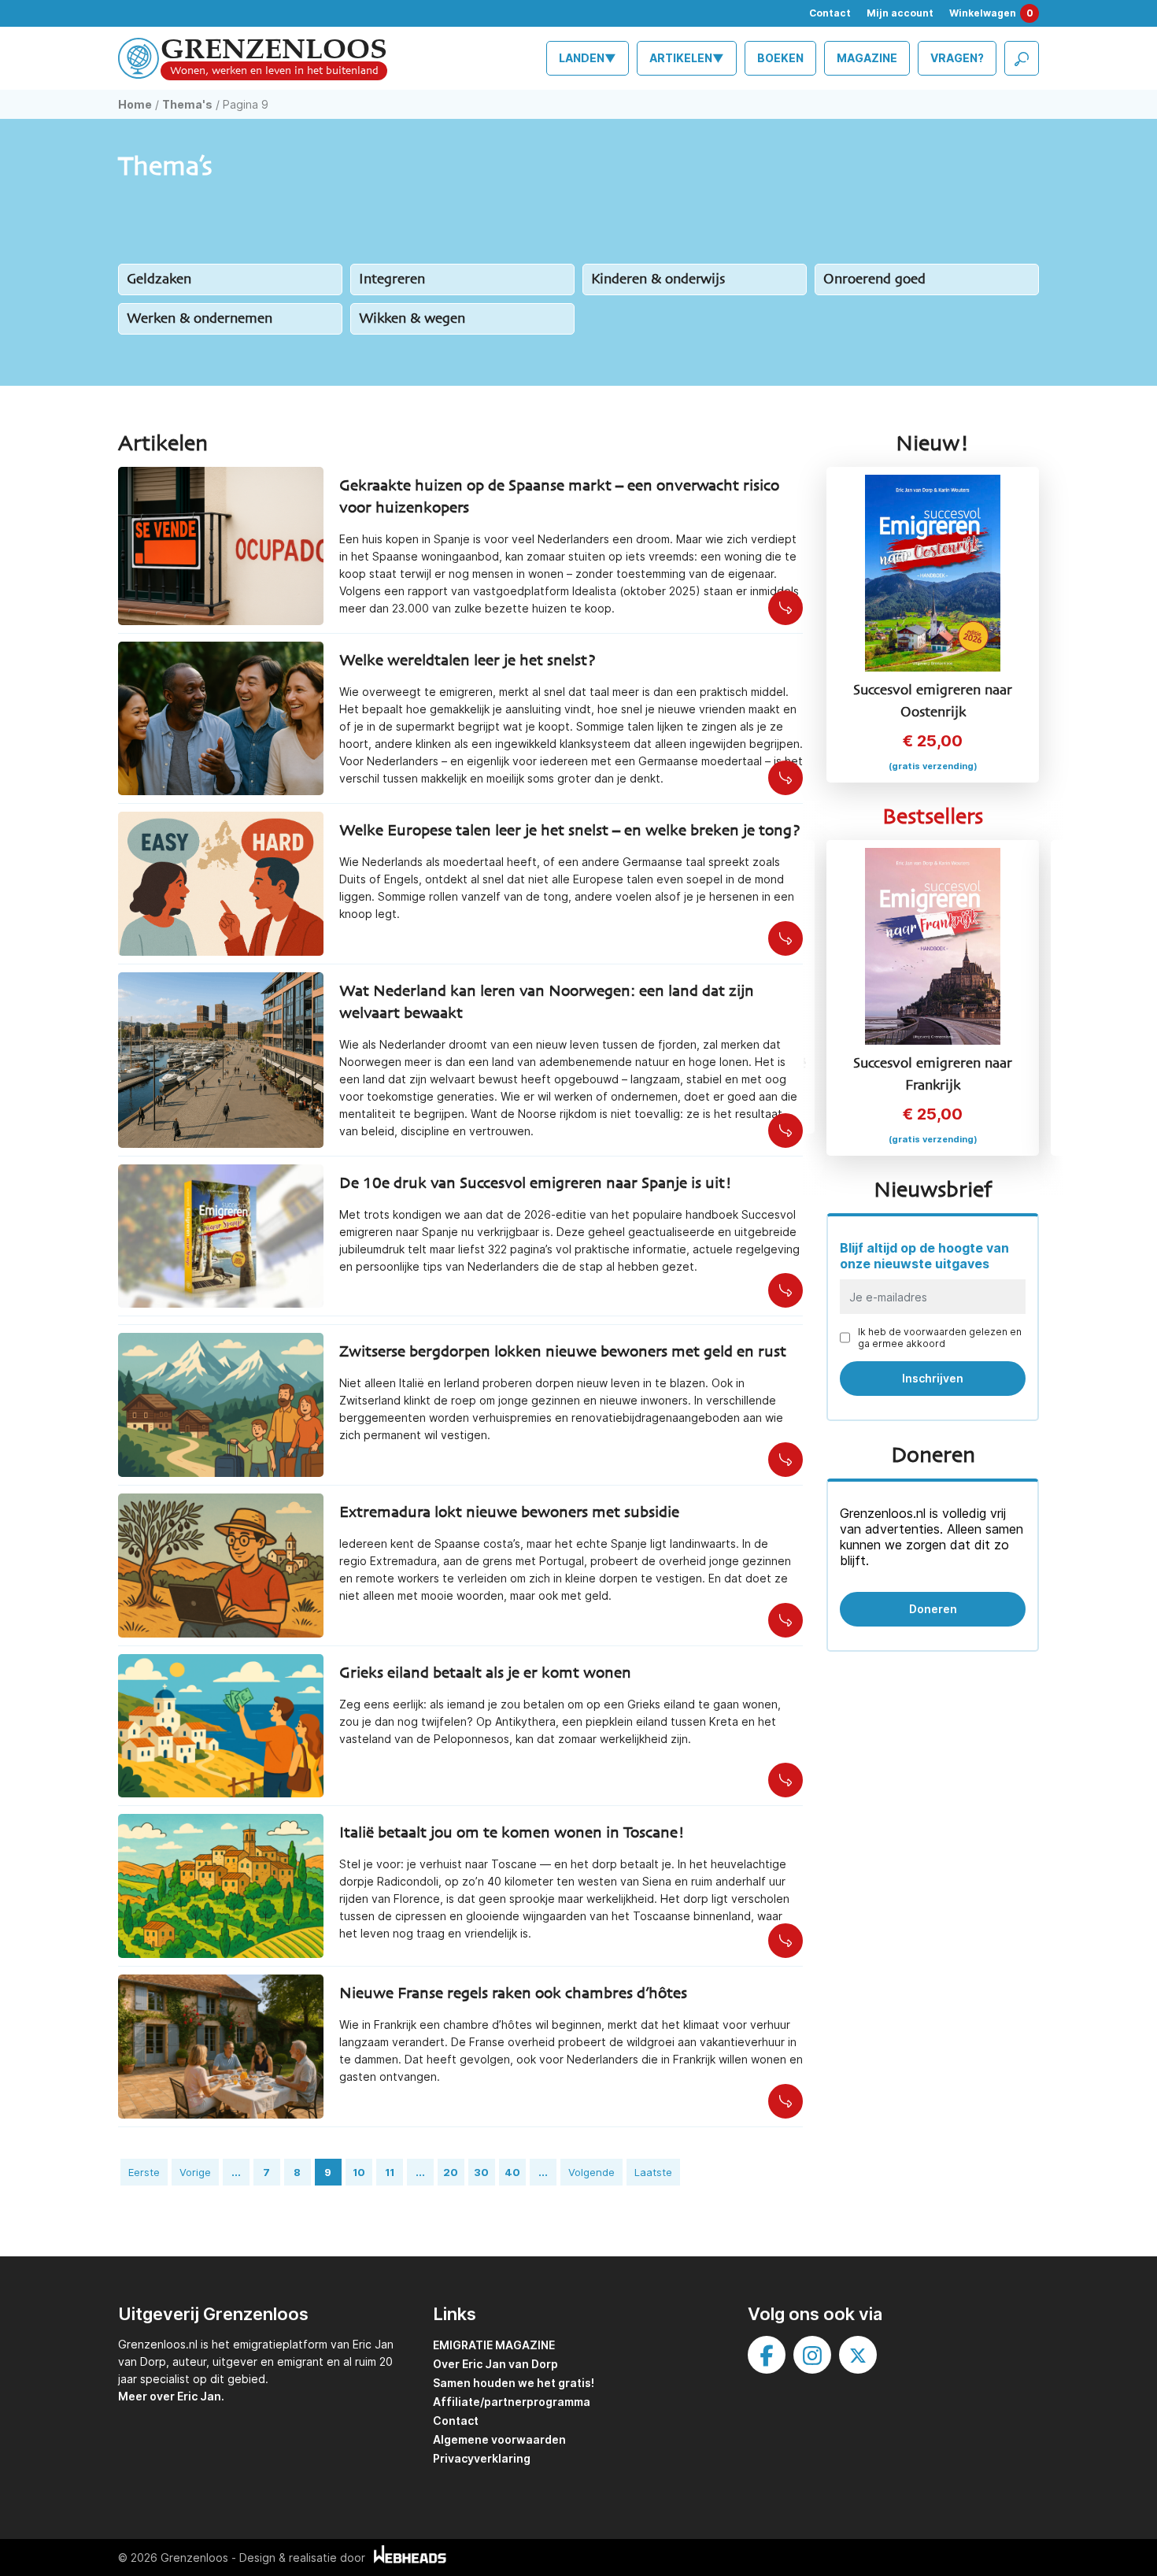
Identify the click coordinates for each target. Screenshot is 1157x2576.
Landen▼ (588, 58)
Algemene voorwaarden (499, 2439)
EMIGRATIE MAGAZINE (494, 2345)
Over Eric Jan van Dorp (495, 2364)
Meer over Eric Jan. (171, 2396)
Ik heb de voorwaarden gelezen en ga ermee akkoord (940, 1338)
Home (135, 104)
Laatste (653, 2172)
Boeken (780, 58)
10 (359, 2172)
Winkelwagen (991, 13)
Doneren (933, 1609)
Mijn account (900, 13)
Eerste (144, 2172)
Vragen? (957, 58)
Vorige (195, 2172)
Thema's (187, 104)
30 (481, 2172)
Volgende (591, 2172)
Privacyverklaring (482, 2458)
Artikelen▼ (687, 58)
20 (451, 2172)
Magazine (867, 58)
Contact (830, 13)
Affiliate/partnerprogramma (512, 2402)
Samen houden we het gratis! (514, 2383)
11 (390, 2172)
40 (512, 2172)
